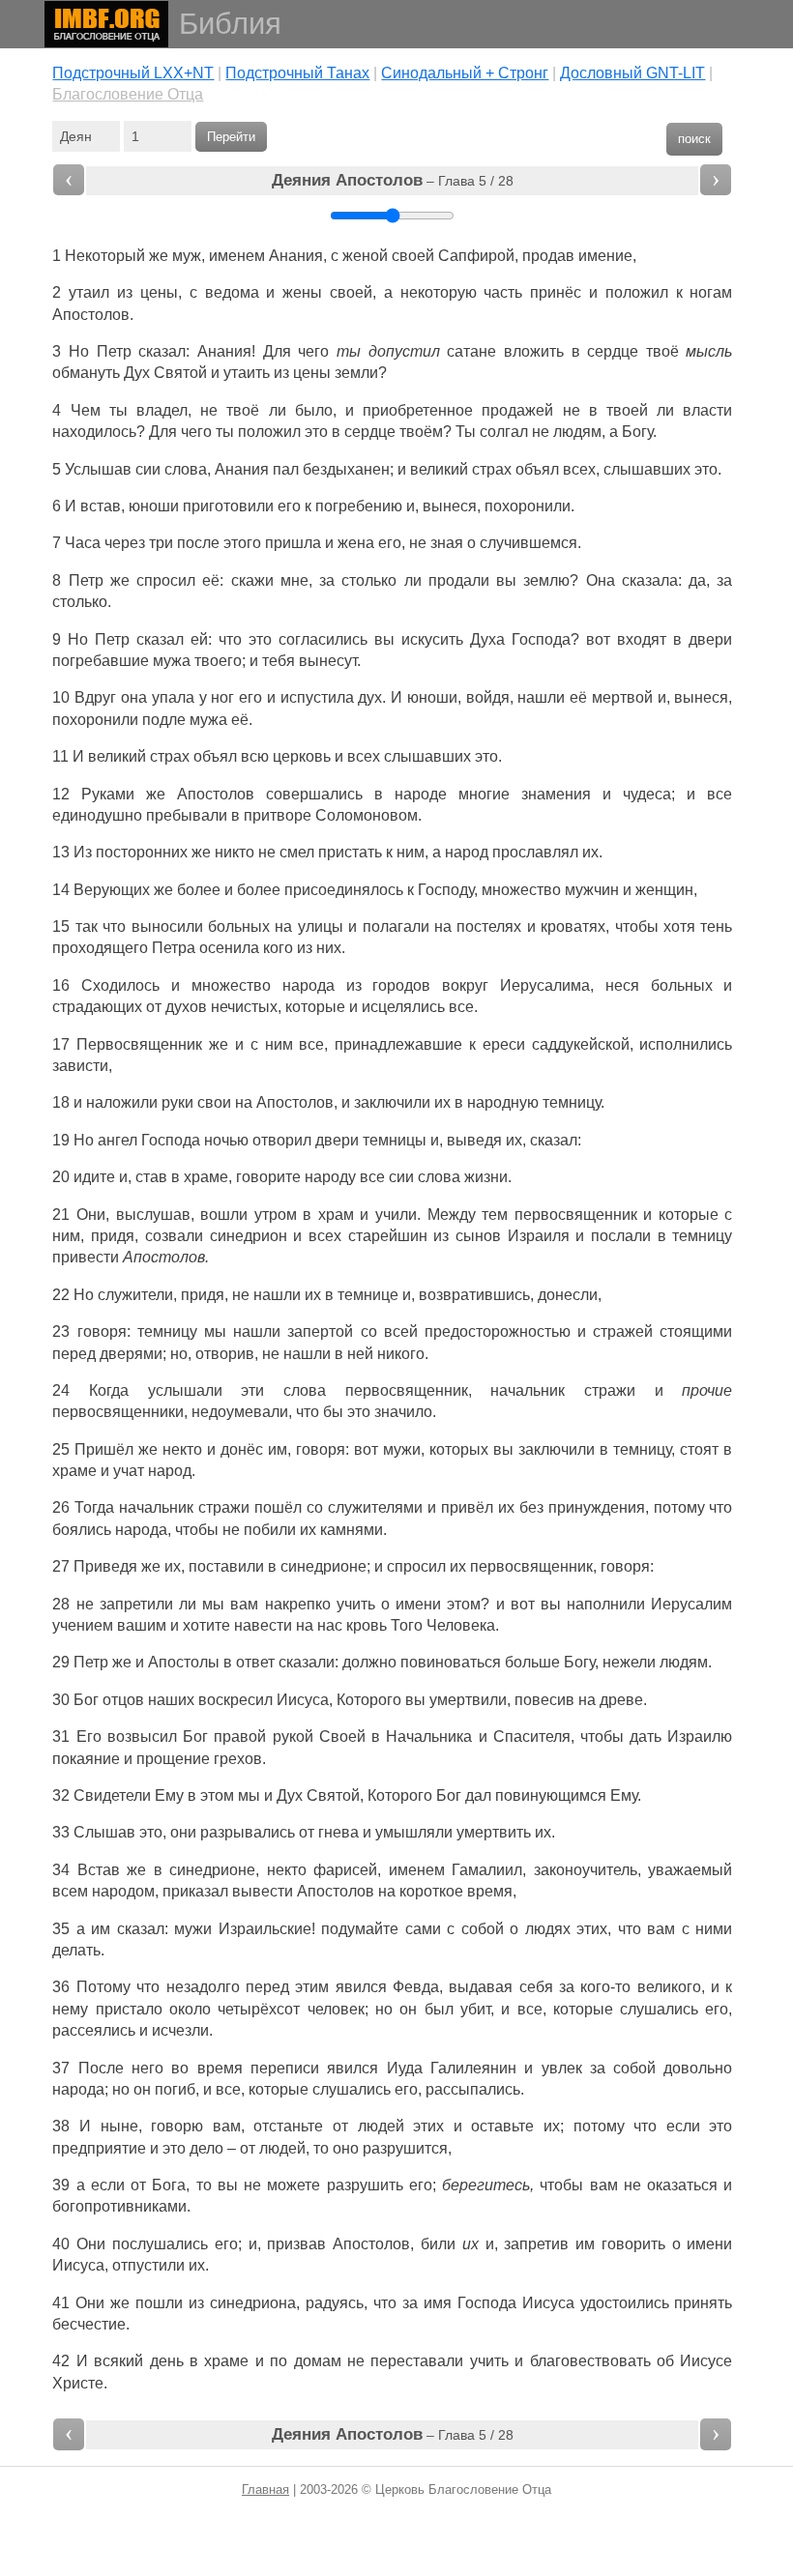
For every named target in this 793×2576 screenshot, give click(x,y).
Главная (265, 2489)
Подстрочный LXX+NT (133, 73)
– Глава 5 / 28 (393, 180)
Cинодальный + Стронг (465, 73)
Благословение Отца (128, 94)
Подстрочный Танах (297, 73)
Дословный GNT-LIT (632, 73)
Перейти (231, 137)
